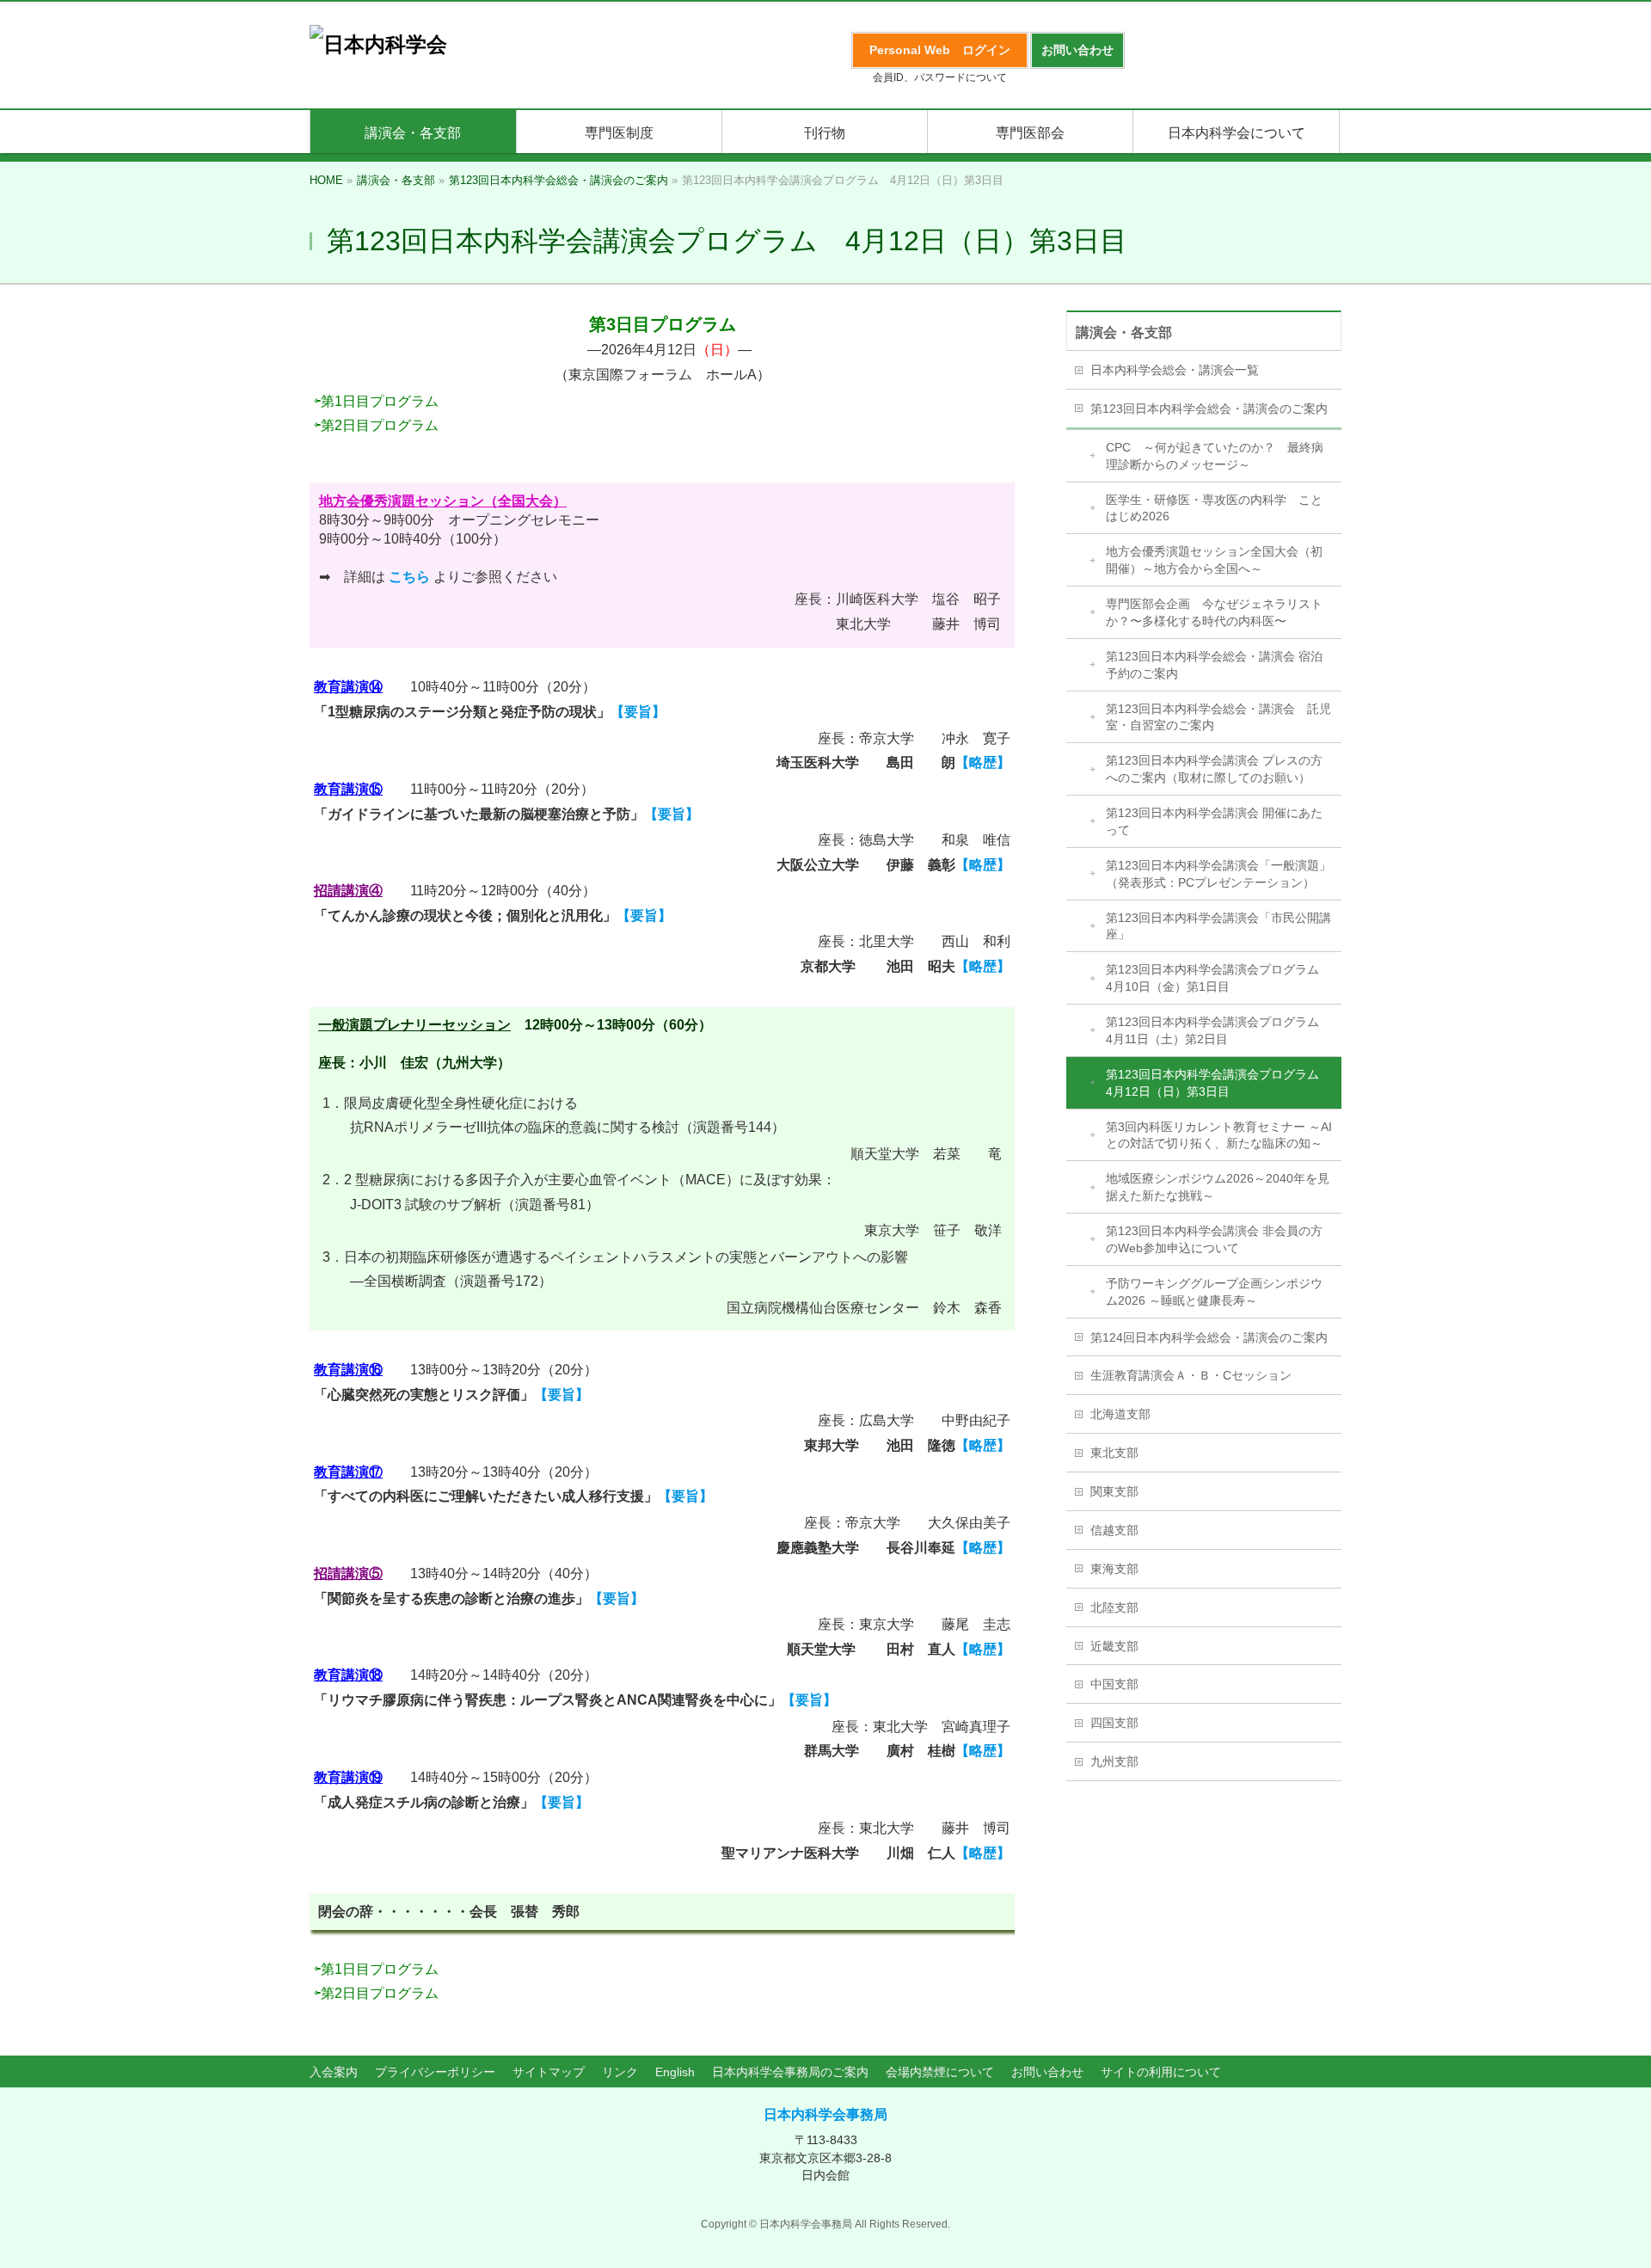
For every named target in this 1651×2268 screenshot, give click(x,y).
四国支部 (1114, 1723)
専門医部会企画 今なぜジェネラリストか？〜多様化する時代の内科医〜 (1214, 612)
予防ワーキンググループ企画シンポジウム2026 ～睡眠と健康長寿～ (1214, 1292)
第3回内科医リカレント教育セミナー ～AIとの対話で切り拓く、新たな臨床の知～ (1219, 1135)
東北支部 (1114, 1453)
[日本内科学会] (378, 44)
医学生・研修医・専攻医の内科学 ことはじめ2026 (1214, 508)
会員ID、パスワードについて (940, 77)
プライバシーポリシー (435, 2072)
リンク (620, 2072)
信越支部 (1114, 1530)
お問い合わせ (1047, 2072)
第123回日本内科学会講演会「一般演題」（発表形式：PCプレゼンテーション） (1218, 874)
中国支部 (1114, 1684)
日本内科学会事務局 (825, 2114)
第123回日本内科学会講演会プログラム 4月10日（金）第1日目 (1218, 978)
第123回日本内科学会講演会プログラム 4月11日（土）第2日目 (1218, 1030)
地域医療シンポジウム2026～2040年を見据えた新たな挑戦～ (1218, 1187)
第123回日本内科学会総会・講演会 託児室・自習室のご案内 (1218, 717)
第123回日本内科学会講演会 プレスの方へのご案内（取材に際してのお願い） (1214, 769)
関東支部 (1114, 1491)
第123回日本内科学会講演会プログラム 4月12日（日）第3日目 (1218, 1083)
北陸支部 (1114, 1607)
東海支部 (1114, 1569)
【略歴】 (983, 762)
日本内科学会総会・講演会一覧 (1175, 370)
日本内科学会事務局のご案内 (790, 2072)
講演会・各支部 (1124, 332)
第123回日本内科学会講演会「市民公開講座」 (1218, 926)
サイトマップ (549, 2072)
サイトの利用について (1161, 2072)
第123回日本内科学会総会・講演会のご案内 (1209, 409)
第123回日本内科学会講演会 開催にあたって (1214, 821)
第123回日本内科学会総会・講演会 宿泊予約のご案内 (1214, 665)
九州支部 (1114, 1761)
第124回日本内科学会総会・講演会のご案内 (1209, 1337)
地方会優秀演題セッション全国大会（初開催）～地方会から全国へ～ (1214, 560)
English (675, 2072)
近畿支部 (1114, 1646)
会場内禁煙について (940, 2072)
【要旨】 (638, 712)
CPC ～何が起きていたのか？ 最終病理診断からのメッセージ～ (1215, 456)
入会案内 (334, 2072)
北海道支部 (1120, 1414)
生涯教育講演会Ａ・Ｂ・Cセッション (1191, 1375)
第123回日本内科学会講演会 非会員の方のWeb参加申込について (1214, 1239)
